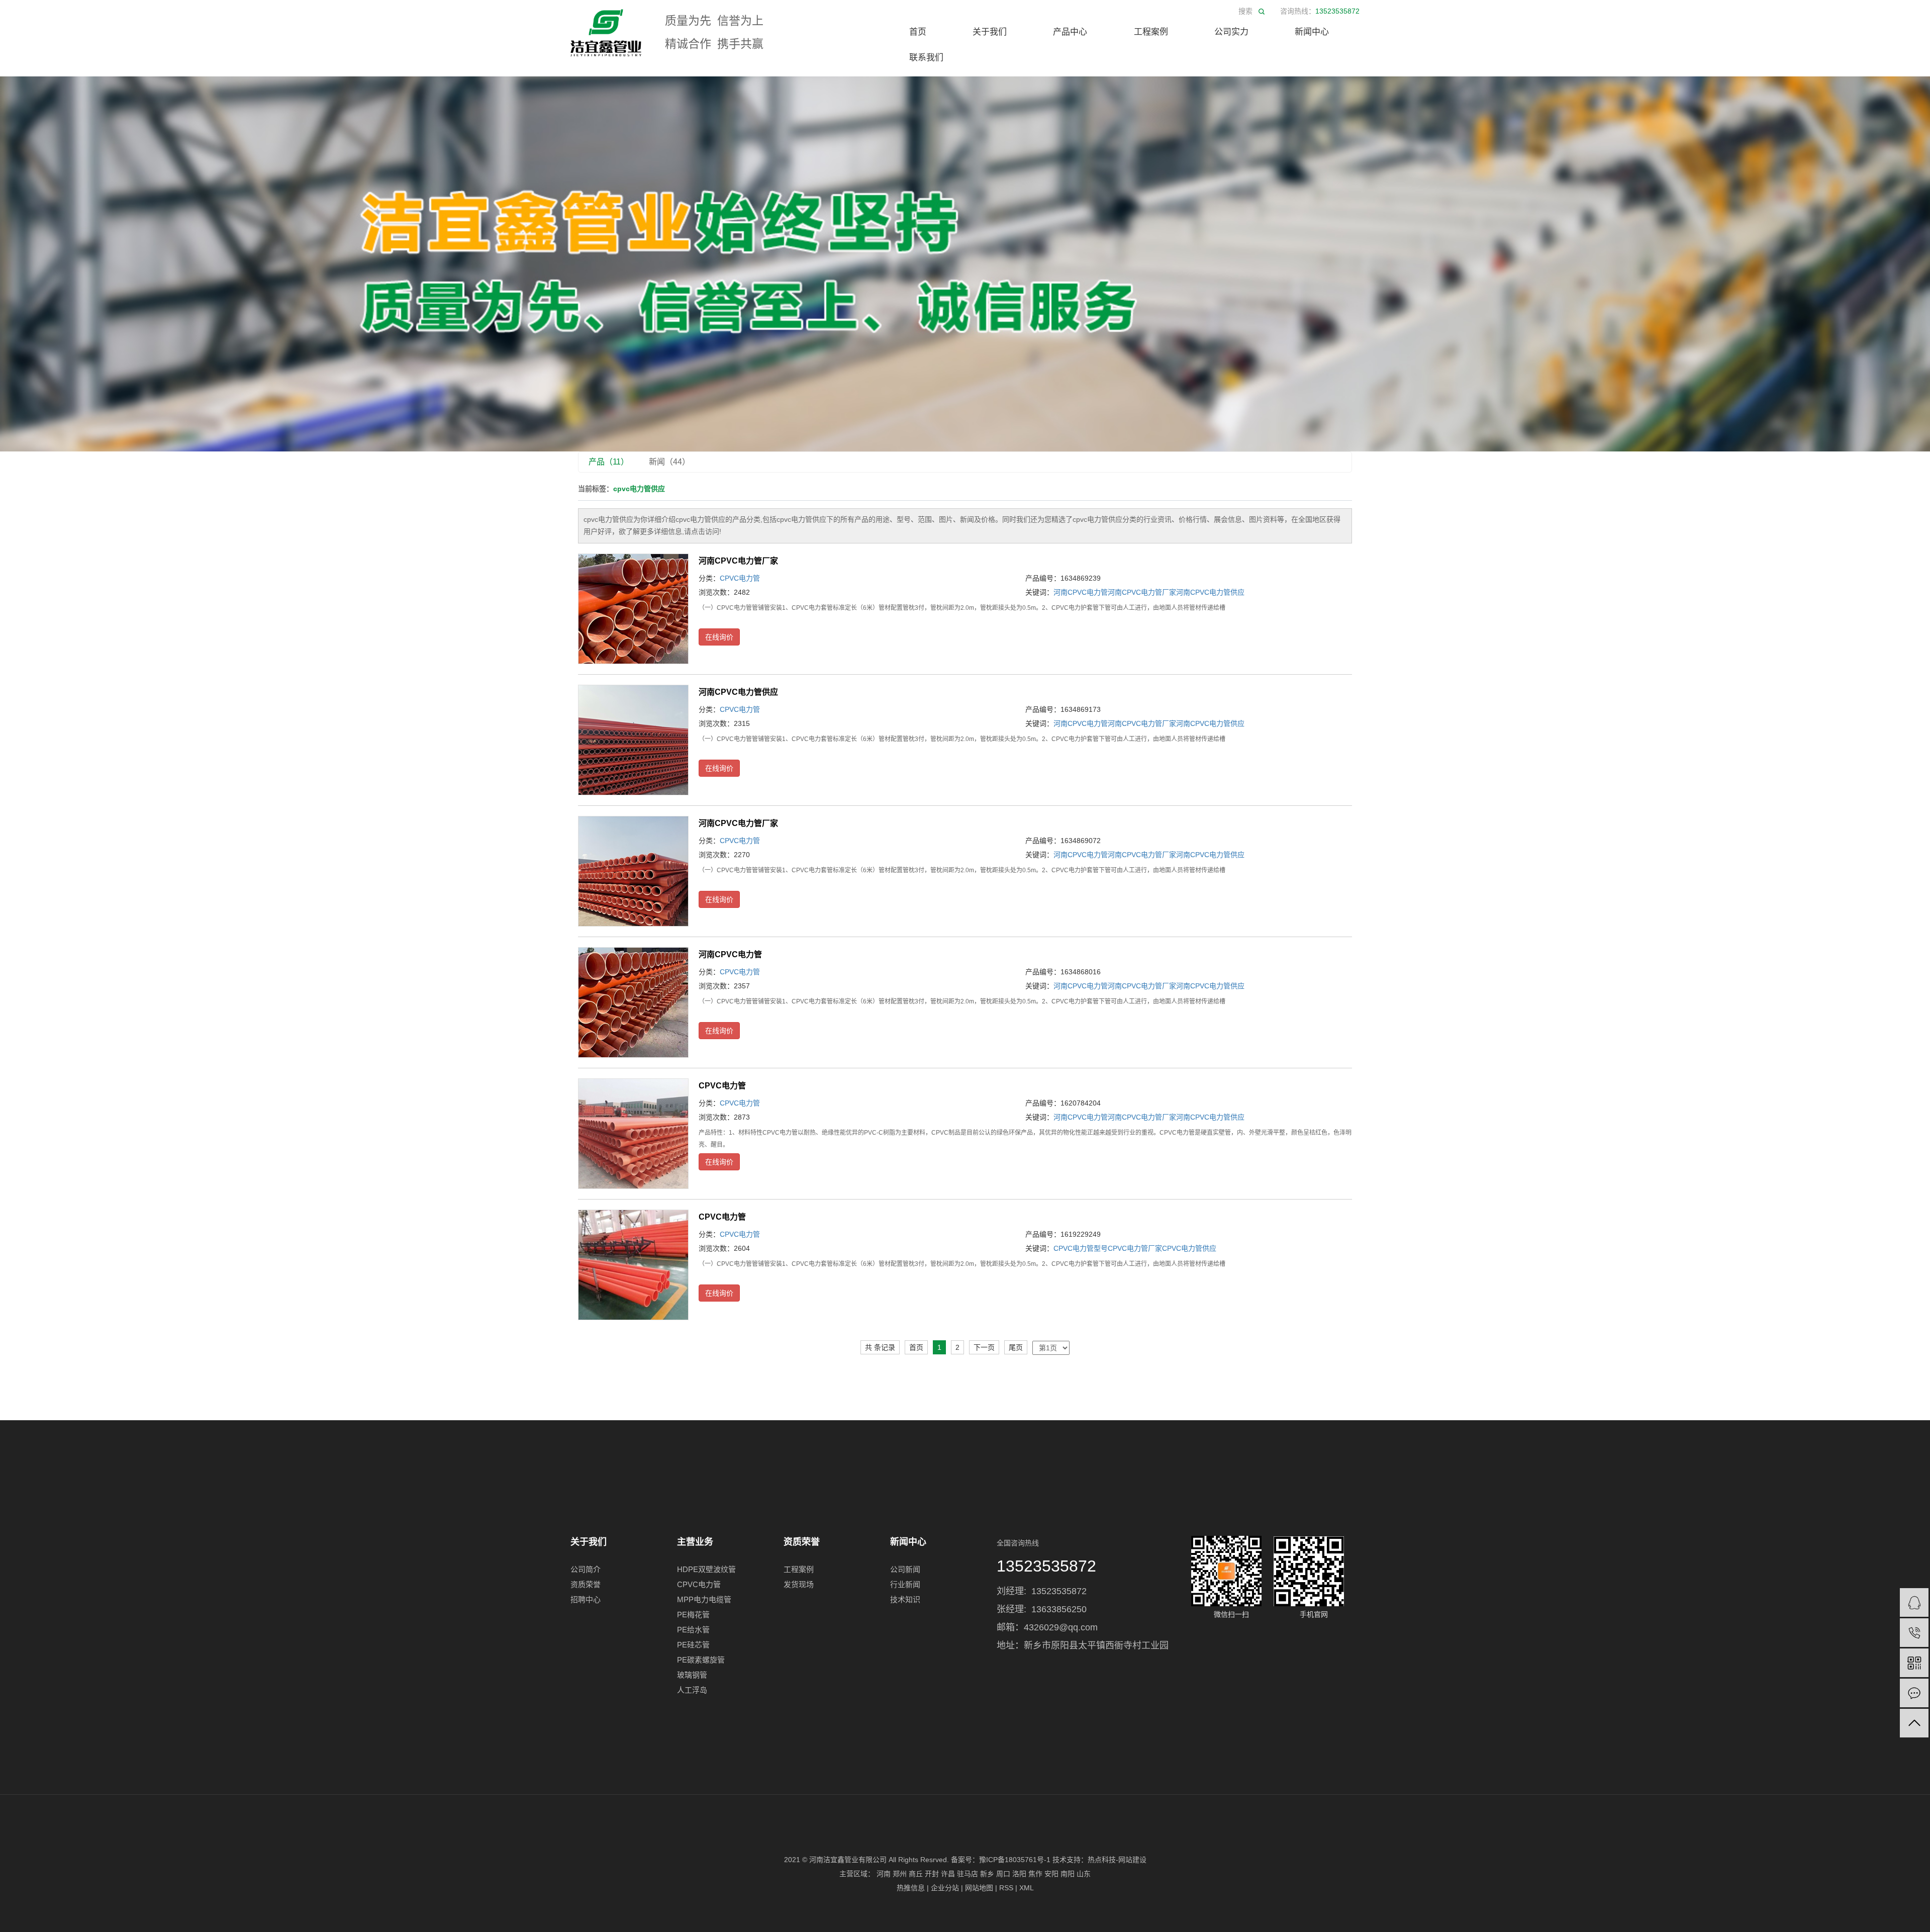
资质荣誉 (586, 1584)
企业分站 (945, 1888)
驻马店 (968, 1874)
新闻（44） (669, 462)
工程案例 (1151, 32)
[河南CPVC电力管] (633, 1002)
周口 (1003, 1874)
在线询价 (719, 637)
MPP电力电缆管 (704, 1599)
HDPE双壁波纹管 (706, 1569)
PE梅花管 (693, 1615)
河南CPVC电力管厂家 (738, 561)
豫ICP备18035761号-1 (1015, 1860)
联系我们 (926, 58)
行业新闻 (905, 1584)
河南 (884, 1874)
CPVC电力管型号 (1081, 1248)
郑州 (900, 1874)
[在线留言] (1914, 1693)
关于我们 (990, 32)
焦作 (1035, 1874)
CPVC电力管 (740, 578)
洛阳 (1019, 1874)
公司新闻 (905, 1569)
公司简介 (586, 1569)
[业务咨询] (1914, 1602)
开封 (932, 1874)
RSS (1006, 1888)
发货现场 (799, 1584)
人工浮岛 (692, 1690)
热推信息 (911, 1888)
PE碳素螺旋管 (701, 1660)
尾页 (1016, 1347)
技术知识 (905, 1599)
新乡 (987, 1874)
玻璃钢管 (692, 1675)
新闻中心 (1312, 32)
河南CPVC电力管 (1081, 592)
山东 (1084, 1874)
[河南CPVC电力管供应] (633, 740)
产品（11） (609, 462)
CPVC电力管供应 (1189, 1248)
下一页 (984, 1347)
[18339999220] (1914, 1633)
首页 (918, 32)
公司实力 (1231, 32)
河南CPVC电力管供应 (1210, 592)
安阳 (1051, 1874)
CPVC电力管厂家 (1135, 1248)
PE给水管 (693, 1630)
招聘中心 (586, 1599)
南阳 (1068, 1874)
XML (1027, 1888)
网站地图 (979, 1888)
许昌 (948, 1874)
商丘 (916, 1874)
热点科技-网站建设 (1117, 1860)
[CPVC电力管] (633, 1134)
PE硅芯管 (693, 1645)
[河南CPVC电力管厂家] (633, 609)
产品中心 (1070, 32)
